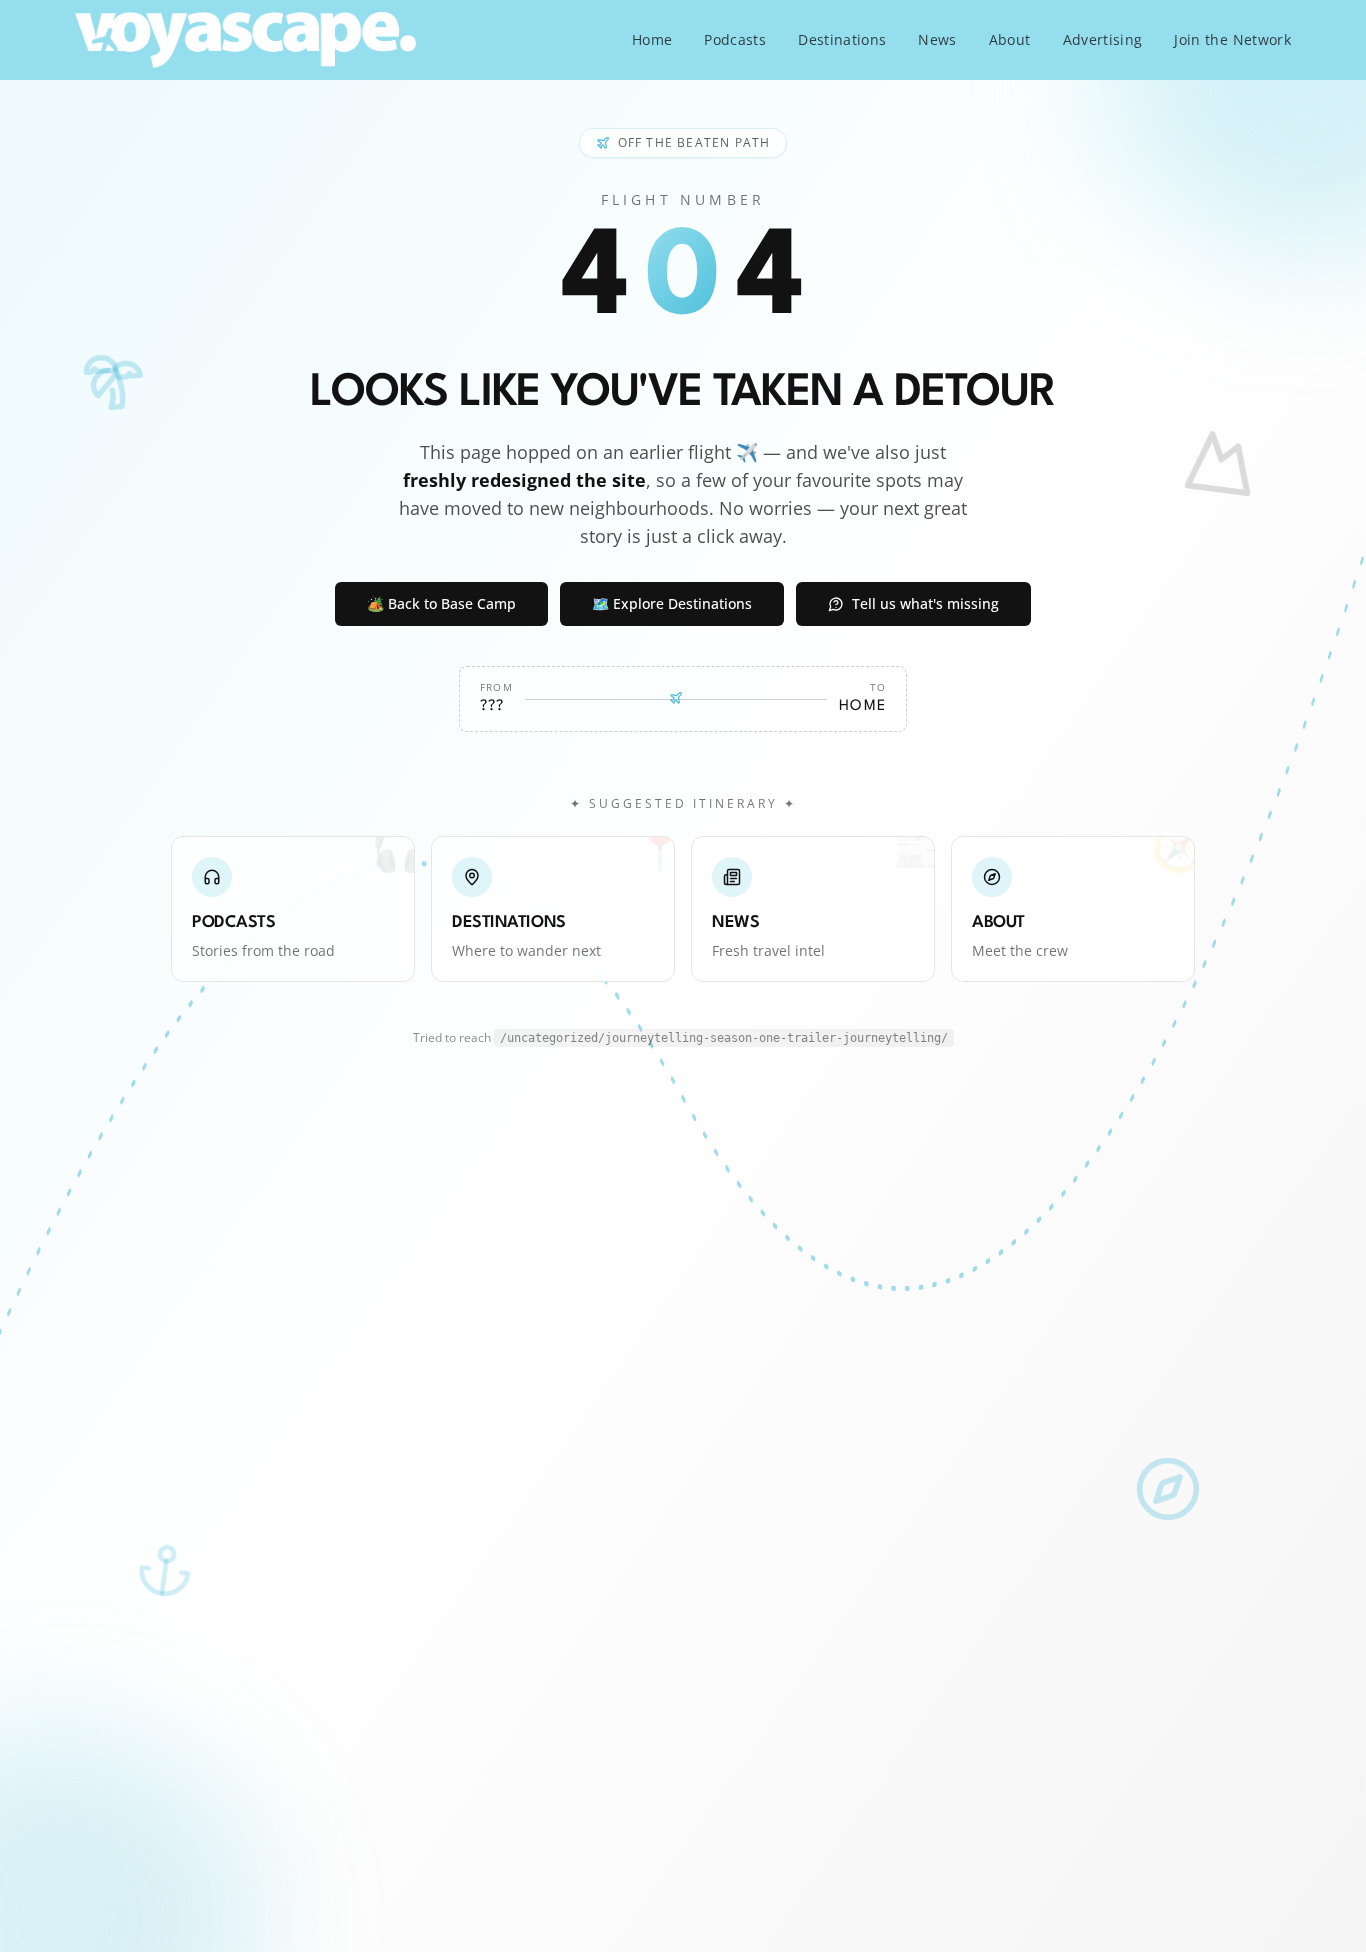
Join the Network (1232, 39)
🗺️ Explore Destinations (672, 603)
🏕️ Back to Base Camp (441, 603)
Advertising (1103, 39)
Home (652, 39)
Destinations (842, 39)
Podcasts (735, 39)
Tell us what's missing (925, 603)
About (1010, 39)
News (937, 39)
